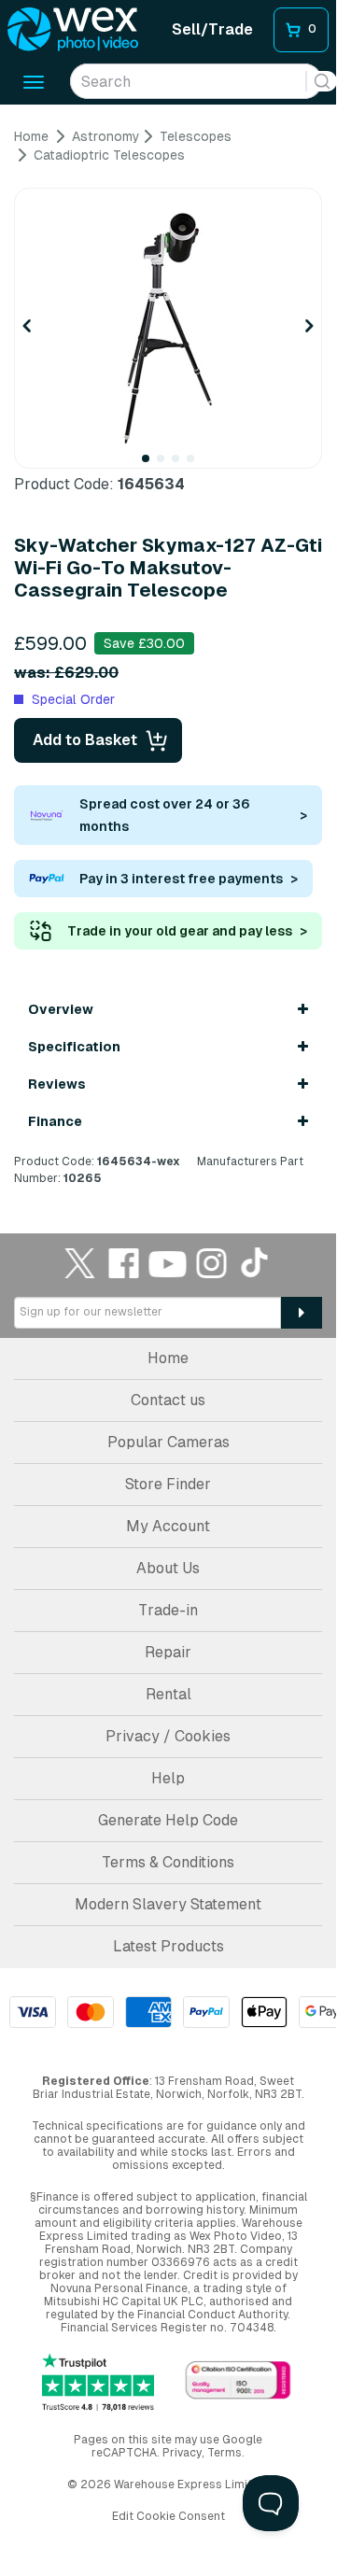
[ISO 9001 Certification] (238, 2381)
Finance (55, 1121)
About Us (168, 1568)
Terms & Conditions (168, 1862)
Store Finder (168, 1484)
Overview (61, 1009)
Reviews (57, 1084)
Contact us (168, 1400)
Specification (74, 1047)
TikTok (256, 1263)
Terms (225, 2453)
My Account (168, 1526)
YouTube (168, 1263)
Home (168, 1358)
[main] (168, 657)
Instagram (212, 1263)
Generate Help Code (168, 1820)
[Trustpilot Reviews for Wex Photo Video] (98, 2382)
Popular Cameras (168, 1442)
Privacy (182, 2453)
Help (168, 1778)
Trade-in (168, 1610)
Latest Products (168, 1946)
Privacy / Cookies (168, 1736)
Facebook (124, 1263)
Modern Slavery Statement (168, 1904)
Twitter (80, 1263)
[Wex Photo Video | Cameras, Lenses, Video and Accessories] (73, 30)
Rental (168, 1694)
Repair (168, 1652)
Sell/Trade (212, 29)
